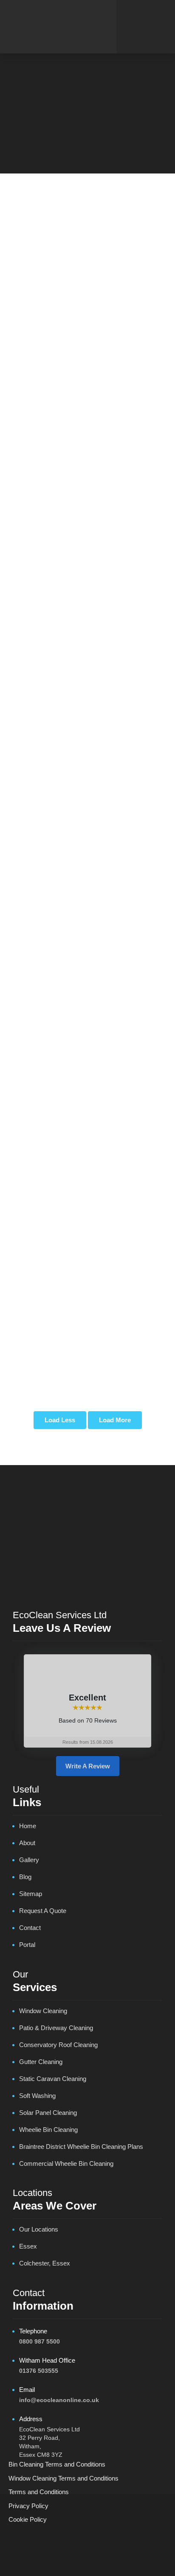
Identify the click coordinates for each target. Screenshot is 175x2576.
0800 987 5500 (40, 2341)
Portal (27, 1945)
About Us (63, 524)
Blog (25, 1877)
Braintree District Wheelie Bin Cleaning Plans (81, 2147)
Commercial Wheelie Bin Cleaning (66, 2163)
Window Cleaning (43, 2011)
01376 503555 (39, 2371)
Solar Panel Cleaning (48, 2113)
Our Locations (39, 2229)
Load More (115, 1420)
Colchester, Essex (45, 2263)
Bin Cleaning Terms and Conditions (57, 2464)
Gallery (29, 1860)
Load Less (60, 1420)
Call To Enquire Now (88, 806)
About (27, 1843)
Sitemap (31, 1894)
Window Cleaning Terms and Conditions (64, 2478)
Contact (30, 1928)
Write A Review (88, 1766)
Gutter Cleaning (41, 2062)
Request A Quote (43, 1911)
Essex (28, 2246)
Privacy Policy (28, 2506)
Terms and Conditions (39, 2492)
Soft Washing (37, 2096)
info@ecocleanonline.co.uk (59, 2400)
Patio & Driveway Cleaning (56, 2028)
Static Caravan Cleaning (53, 2079)
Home (69, 99)
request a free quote (79, 783)
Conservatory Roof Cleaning (58, 2045)
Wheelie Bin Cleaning (48, 2130)
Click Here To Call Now (87, 119)
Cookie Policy (28, 2519)
